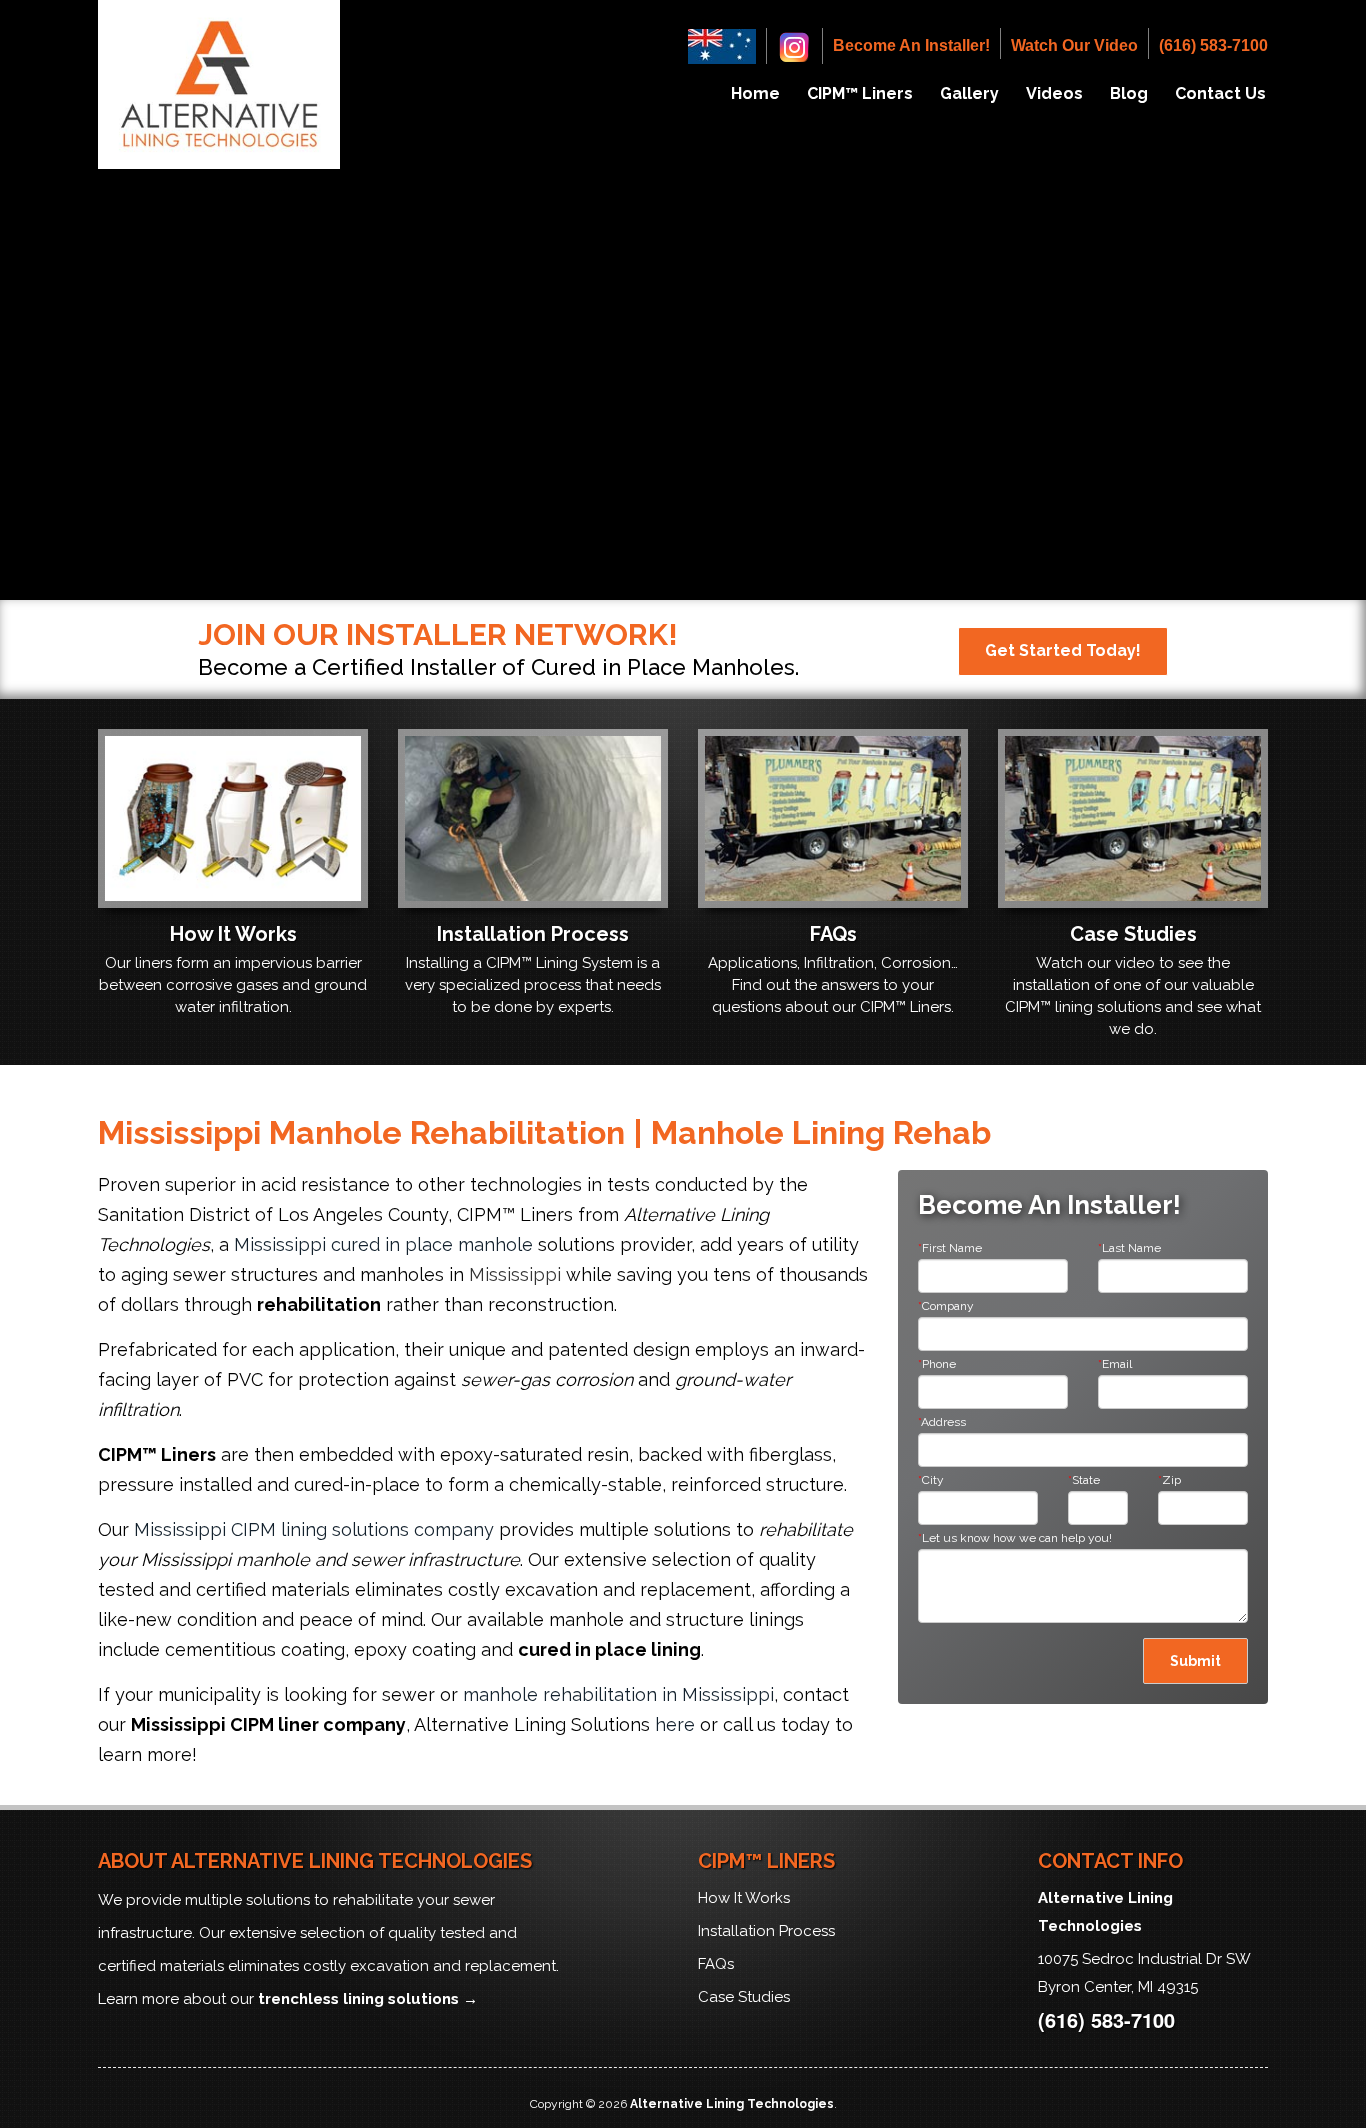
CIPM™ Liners (860, 93)
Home (755, 93)
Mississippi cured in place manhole (383, 1244)
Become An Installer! (911, 45)
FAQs (716, 1964)
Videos (1054, 93)
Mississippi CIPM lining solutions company (314, 1529)
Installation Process (766, 1931)
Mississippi (515, 1274)
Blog (1129, 93)
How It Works (744, 1898)
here (675, 1724)
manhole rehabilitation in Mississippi (618, 1694)
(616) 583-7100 (1213, 45)
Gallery (969, 93)
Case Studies (744, 1997)
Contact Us (1220, 93)
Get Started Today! (1063, 650)
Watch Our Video (1074, 45)
